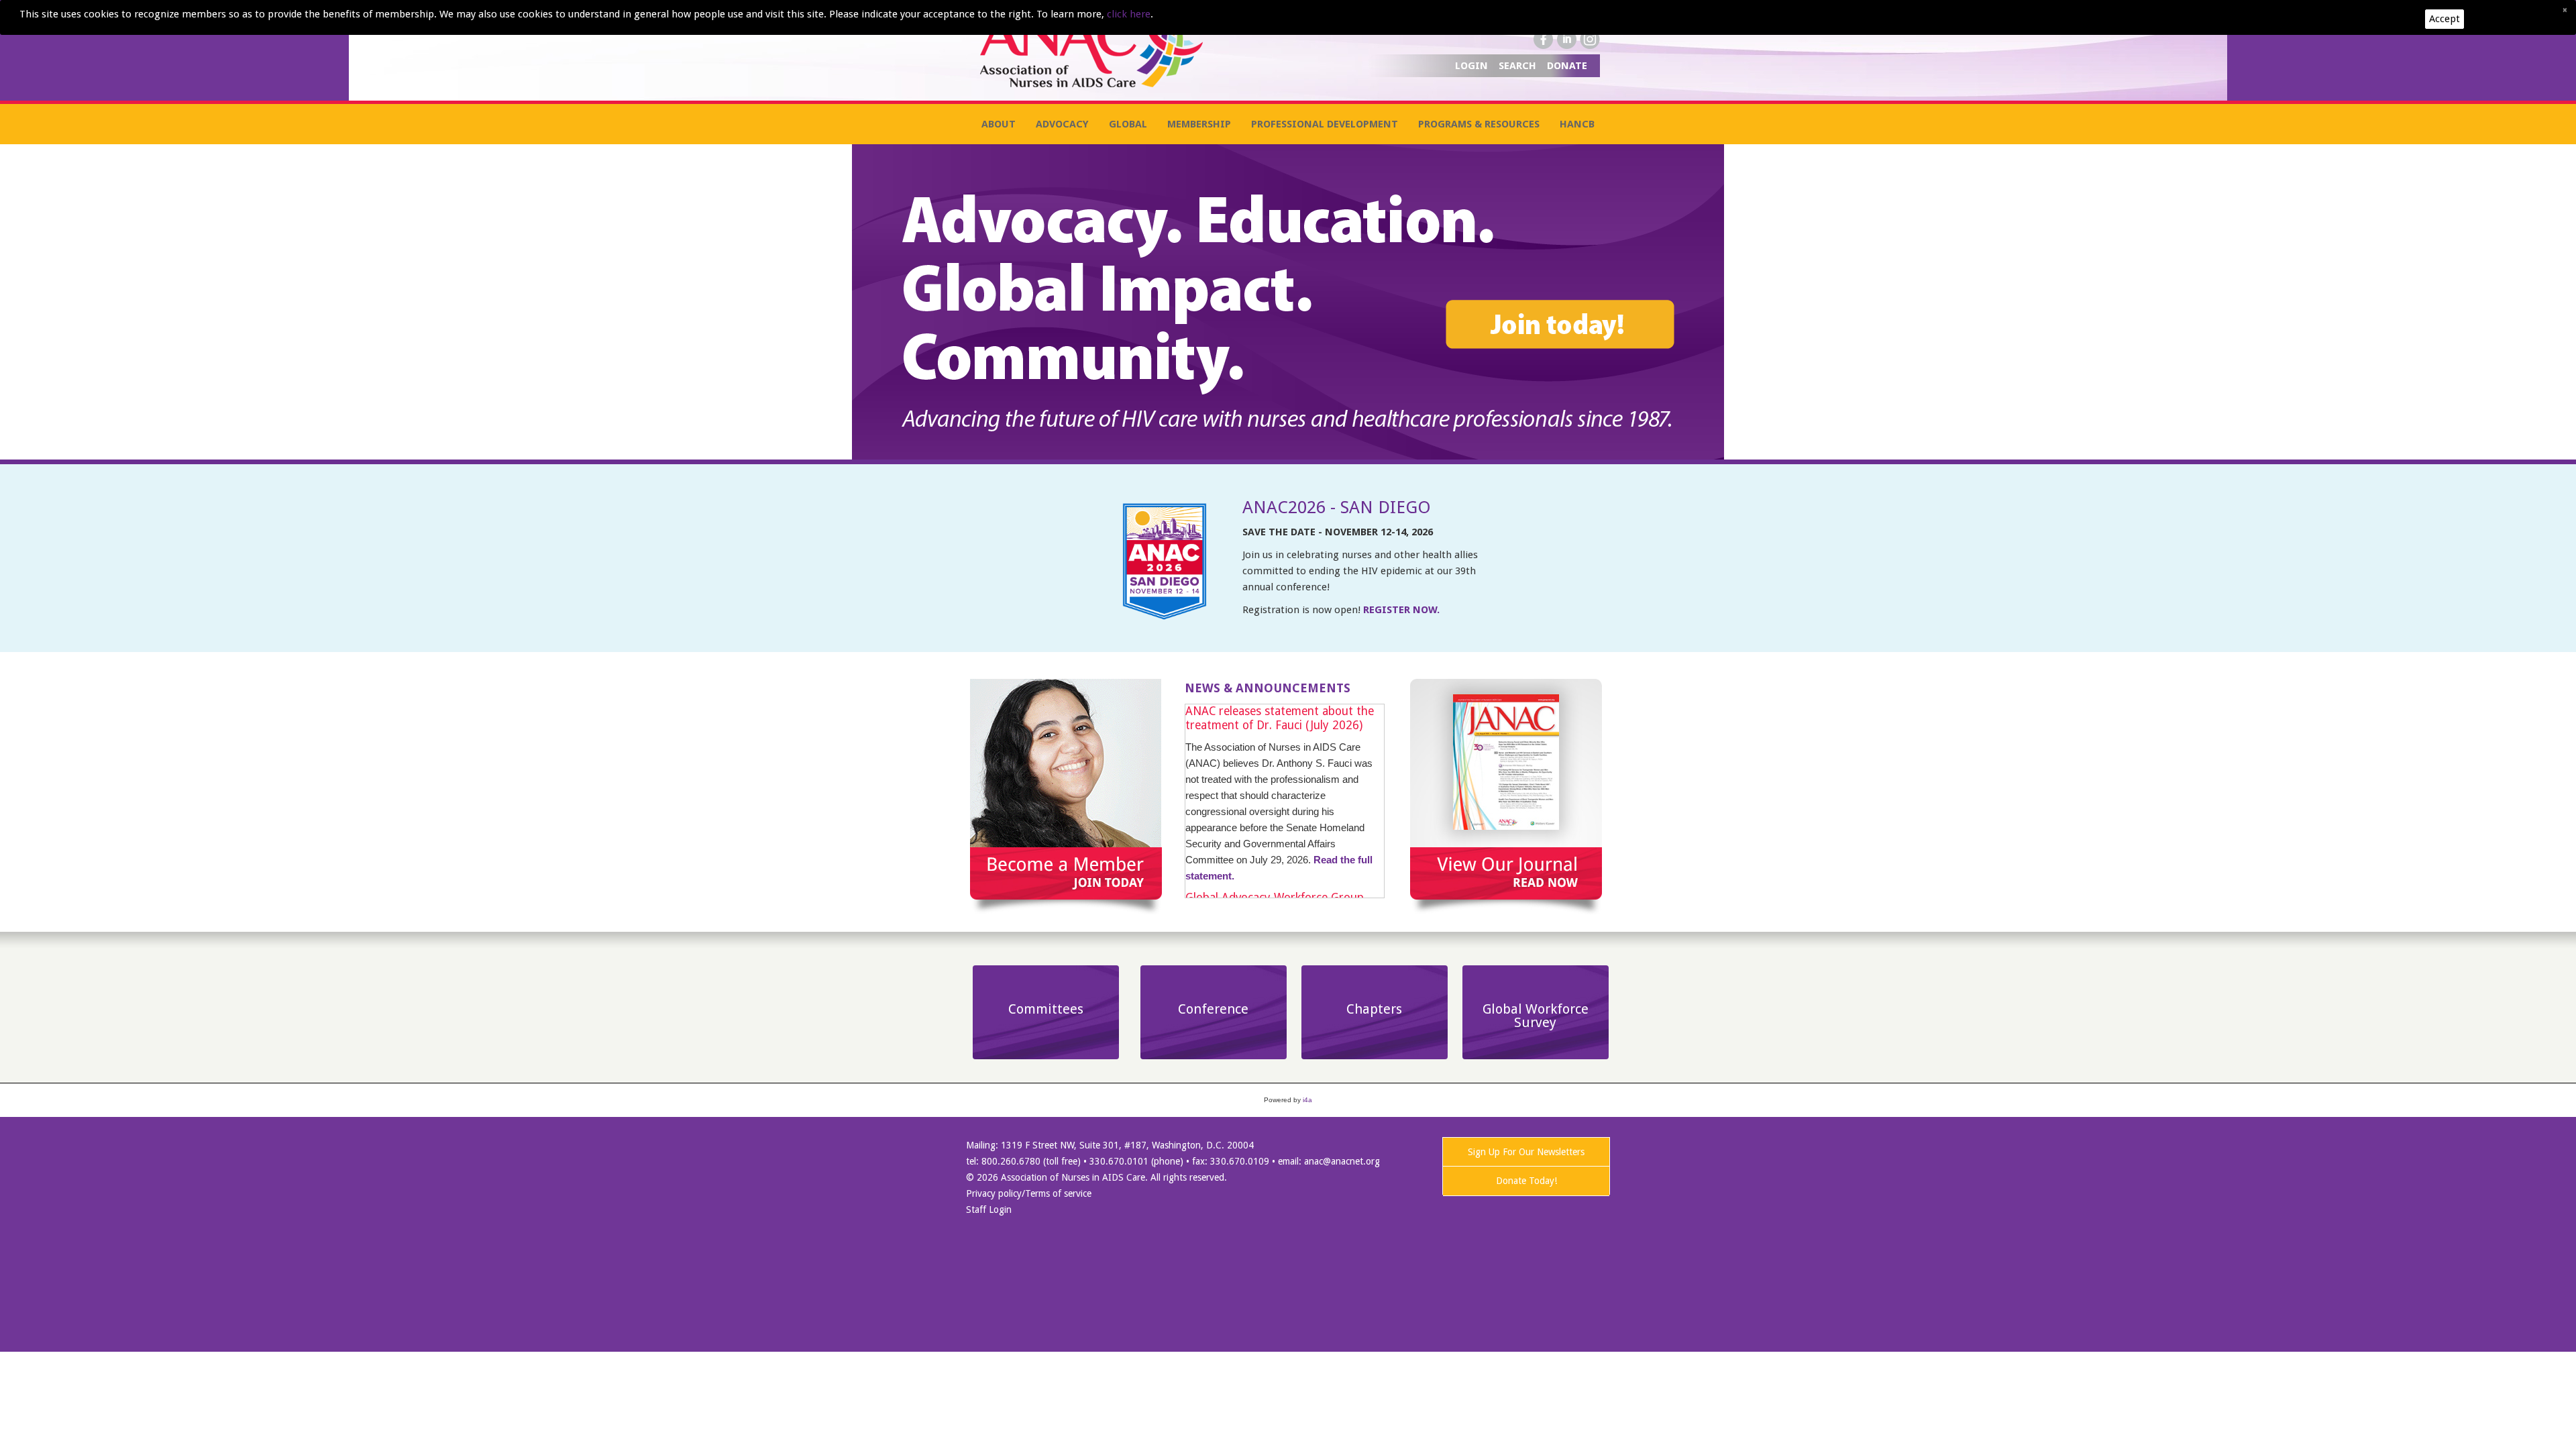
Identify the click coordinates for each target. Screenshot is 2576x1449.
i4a (1307, 1100)
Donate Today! (1526, 1181)
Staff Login (989, 1210)
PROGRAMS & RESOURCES (1479, 124)
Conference (1213, 1009)
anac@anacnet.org (1342, 1161)
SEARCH (1519, 66)
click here (1129, 14)
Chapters (1374, 1009)
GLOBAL (1128, 124)
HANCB (1577, 124)
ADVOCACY (1062, 124)
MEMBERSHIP (1199, 124)
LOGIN (1473, 66)
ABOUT (999, 124)
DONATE (1567, 66)
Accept (2445, 19)
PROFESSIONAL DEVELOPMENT (1325, 124)
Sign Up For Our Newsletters (1526, 1152)
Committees (1046, 1009)
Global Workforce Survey (1536, 1016)
